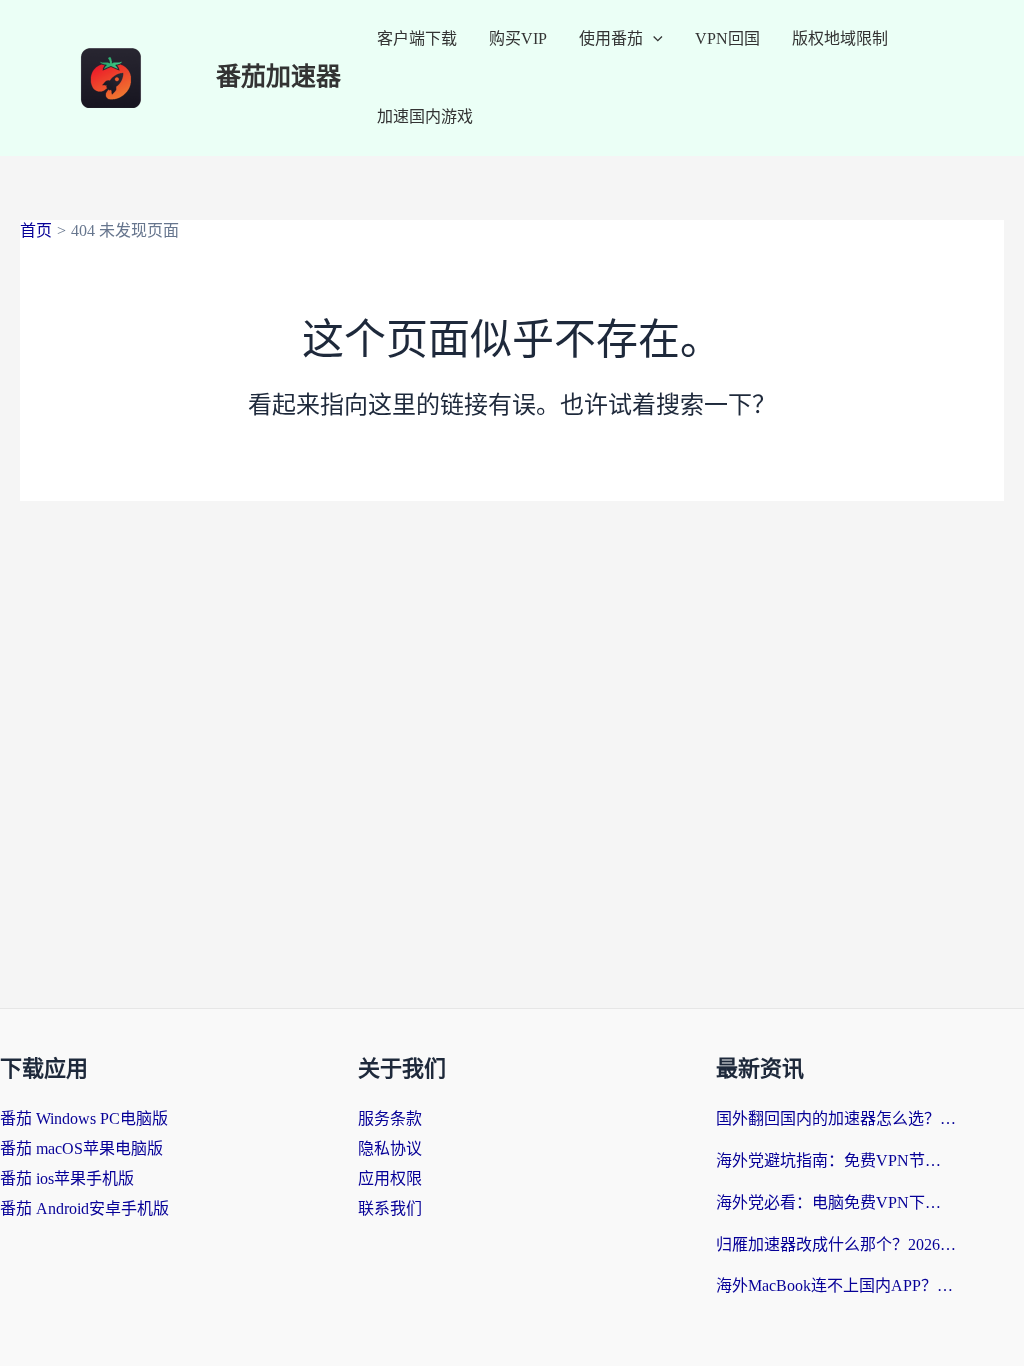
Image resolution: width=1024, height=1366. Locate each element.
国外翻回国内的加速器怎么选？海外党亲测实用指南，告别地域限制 (836, 1118)
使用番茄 (611, 38)
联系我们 (390, 1208)
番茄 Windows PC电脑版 (84, 1118)
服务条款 (390, 1118)
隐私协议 (390, 1148)
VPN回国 (727, 38)
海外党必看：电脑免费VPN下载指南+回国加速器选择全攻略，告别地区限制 (836, 1202)
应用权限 (390, 1178)
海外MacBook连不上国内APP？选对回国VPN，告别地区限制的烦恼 (836, 1285)
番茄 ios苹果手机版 (67, 1178)
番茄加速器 (278, 77)
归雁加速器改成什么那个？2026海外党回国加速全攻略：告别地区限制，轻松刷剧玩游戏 (836, 1244)
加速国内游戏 (425, 116)
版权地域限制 (840, 38)
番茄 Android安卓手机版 (84, 1208)
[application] (653, 39)
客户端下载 (417, 38)
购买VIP (518, 38)
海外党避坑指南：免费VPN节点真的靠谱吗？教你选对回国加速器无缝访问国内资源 (836, 1160)
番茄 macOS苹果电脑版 (81, 1148)
